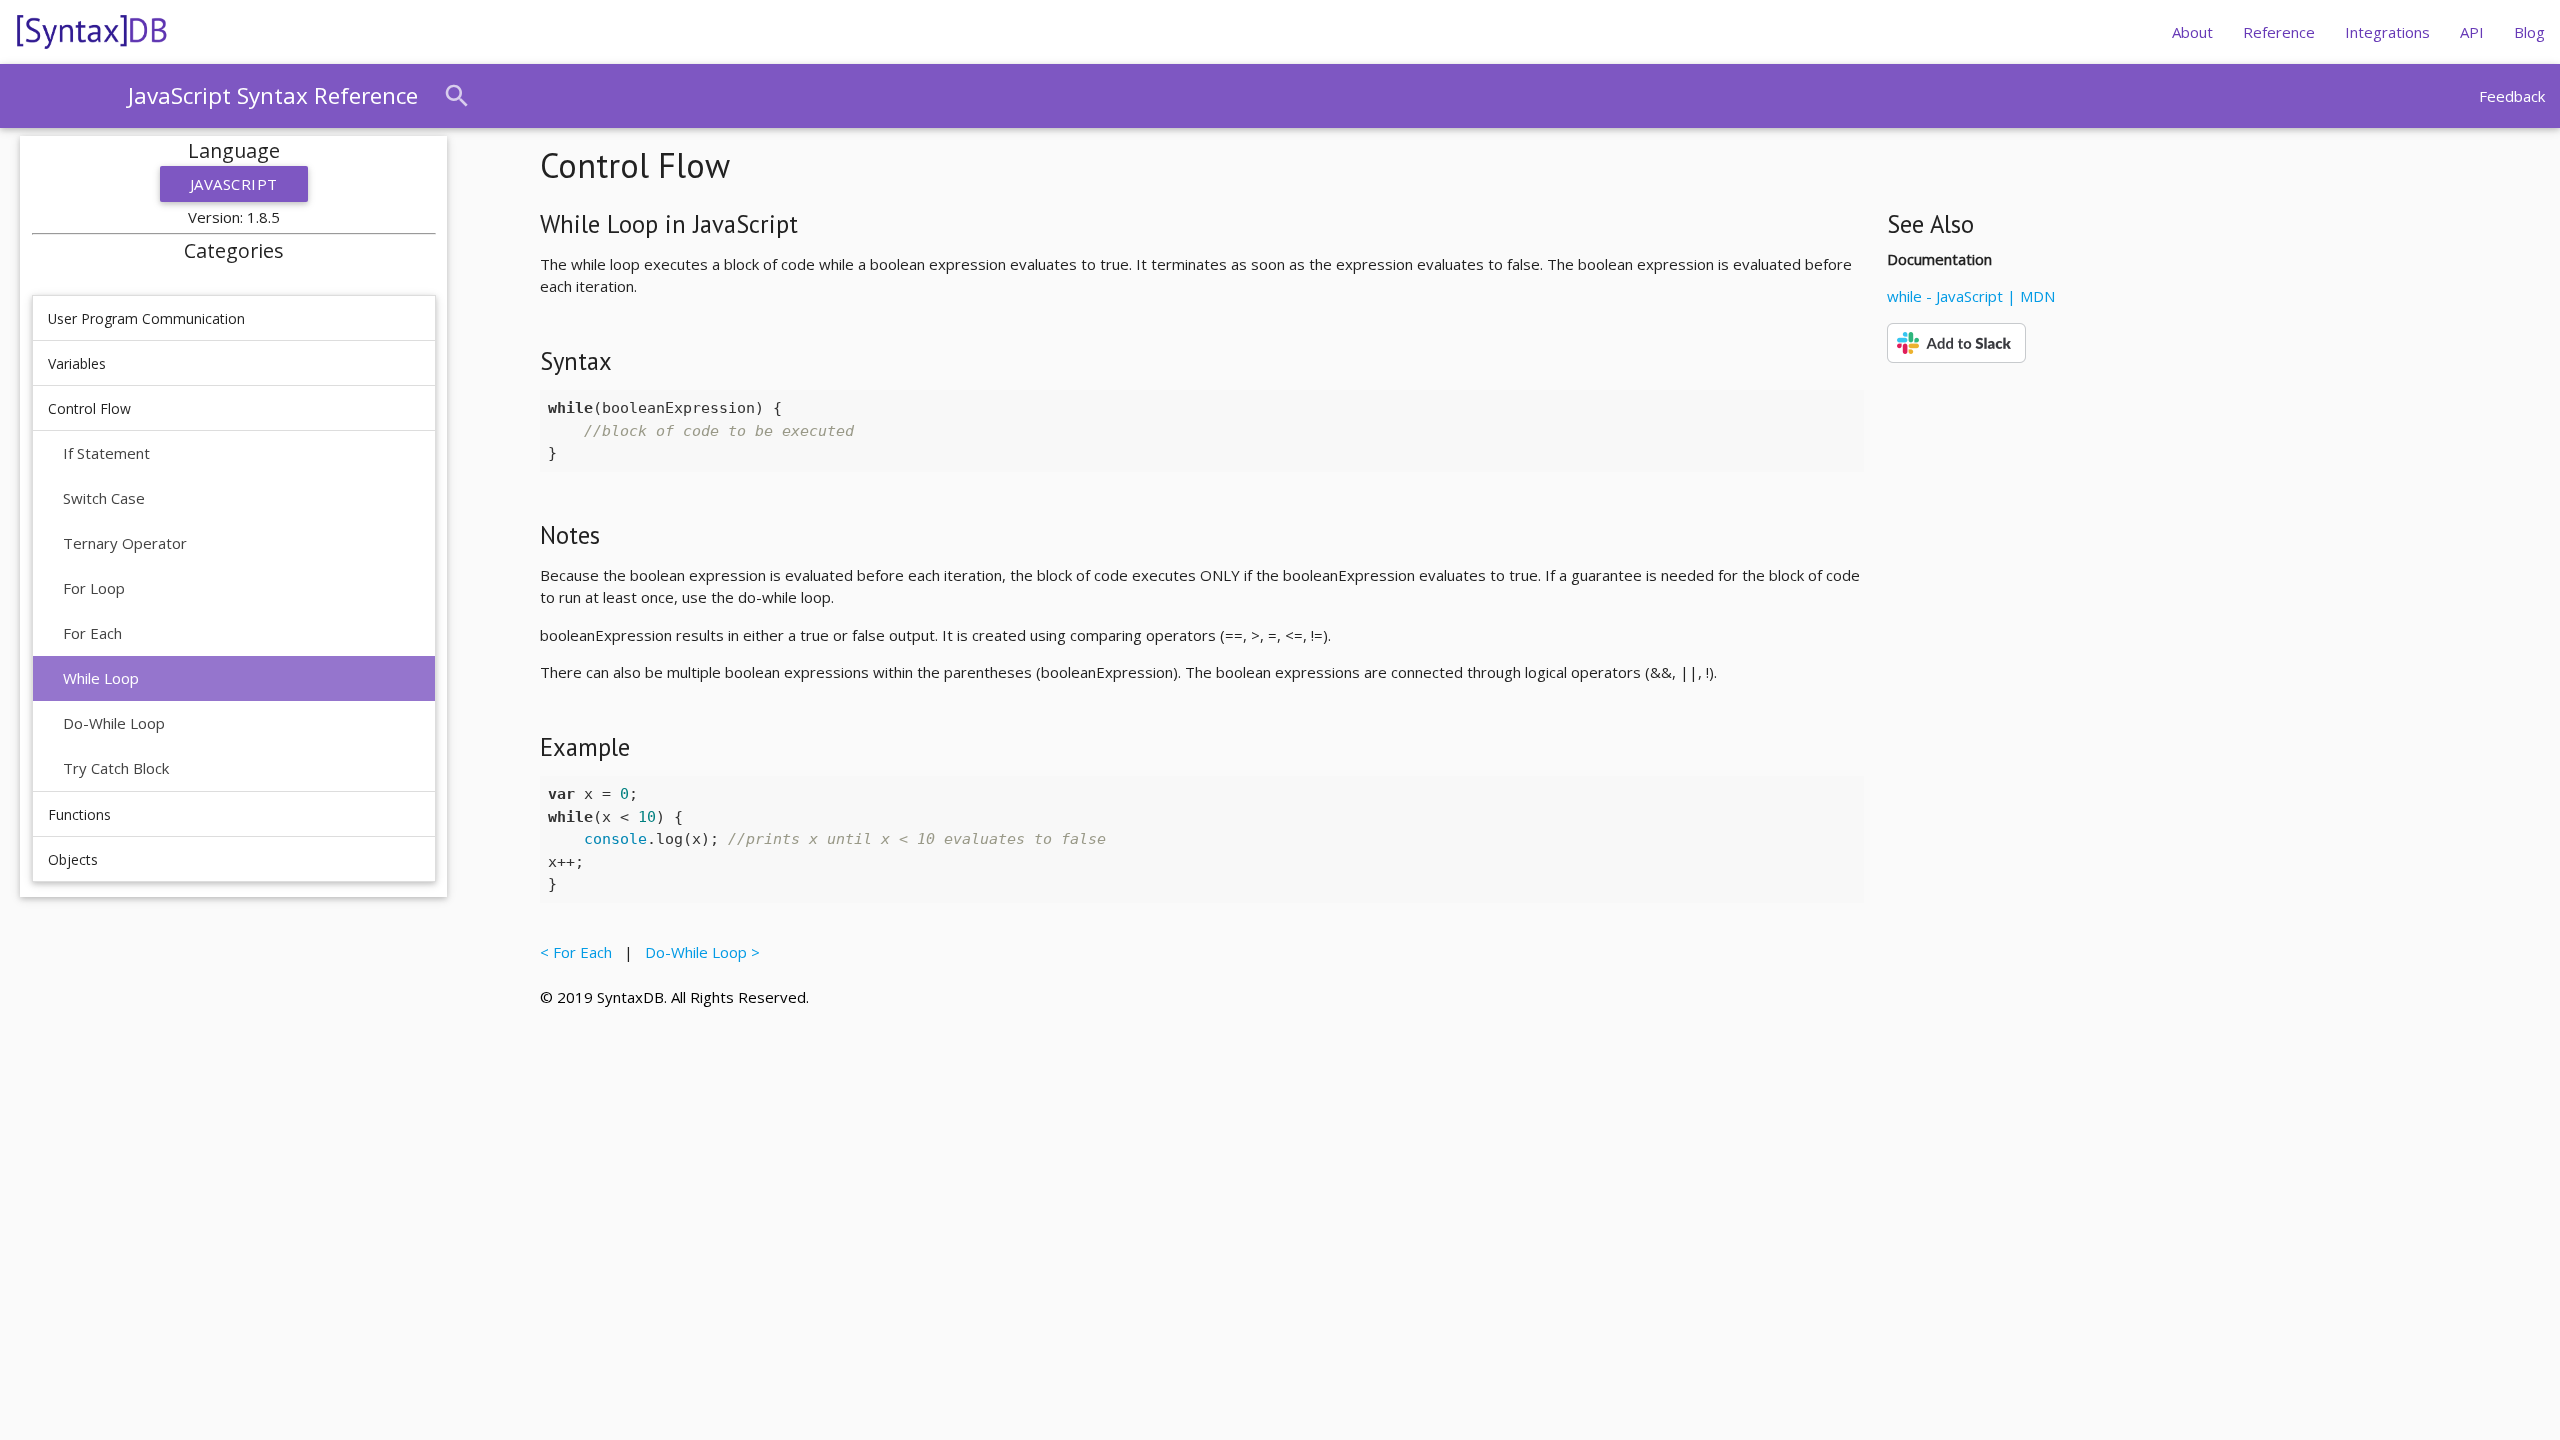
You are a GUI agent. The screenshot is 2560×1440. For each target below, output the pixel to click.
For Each (92, 633)
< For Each (580, 952)
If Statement (106, 453)
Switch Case (104, 498)
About (2192, 32)
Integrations (2387, 32)
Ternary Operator (125, 543)
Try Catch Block (116, 768)
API (2472, 32)
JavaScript (234, 184)
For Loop (94, 588)
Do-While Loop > (698, 952)
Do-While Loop (114, 723)
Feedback (2512, 96)
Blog (2529, 32)
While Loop (101, 678)
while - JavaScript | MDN (1971, 296)
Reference (2279, 32)
